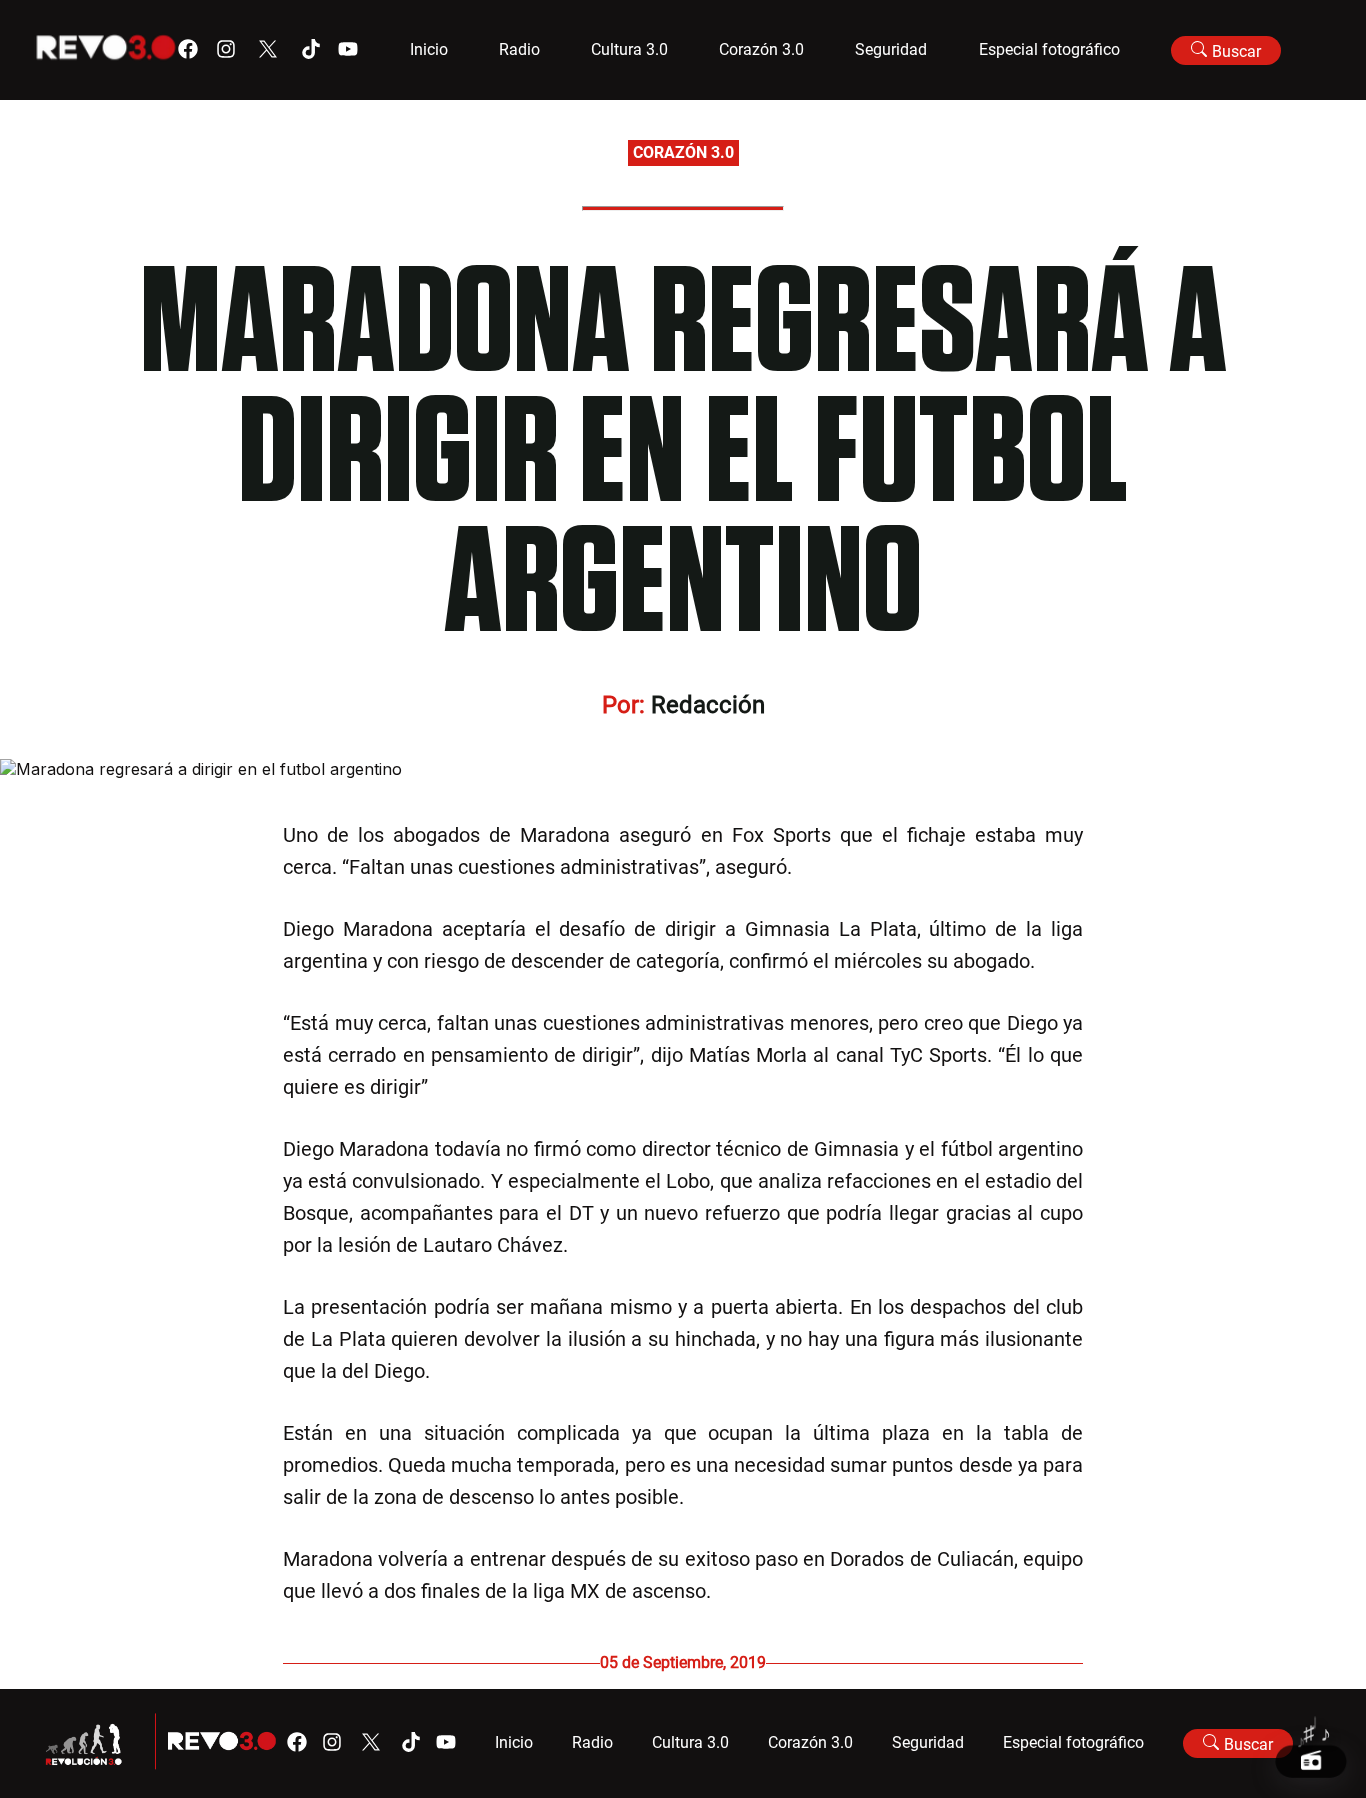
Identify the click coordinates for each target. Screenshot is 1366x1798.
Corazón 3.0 (761, 49)
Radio (519, 49)
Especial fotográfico (1049, 49)
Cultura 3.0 (629, 49)
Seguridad (891, 49)
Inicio (429, 49)
